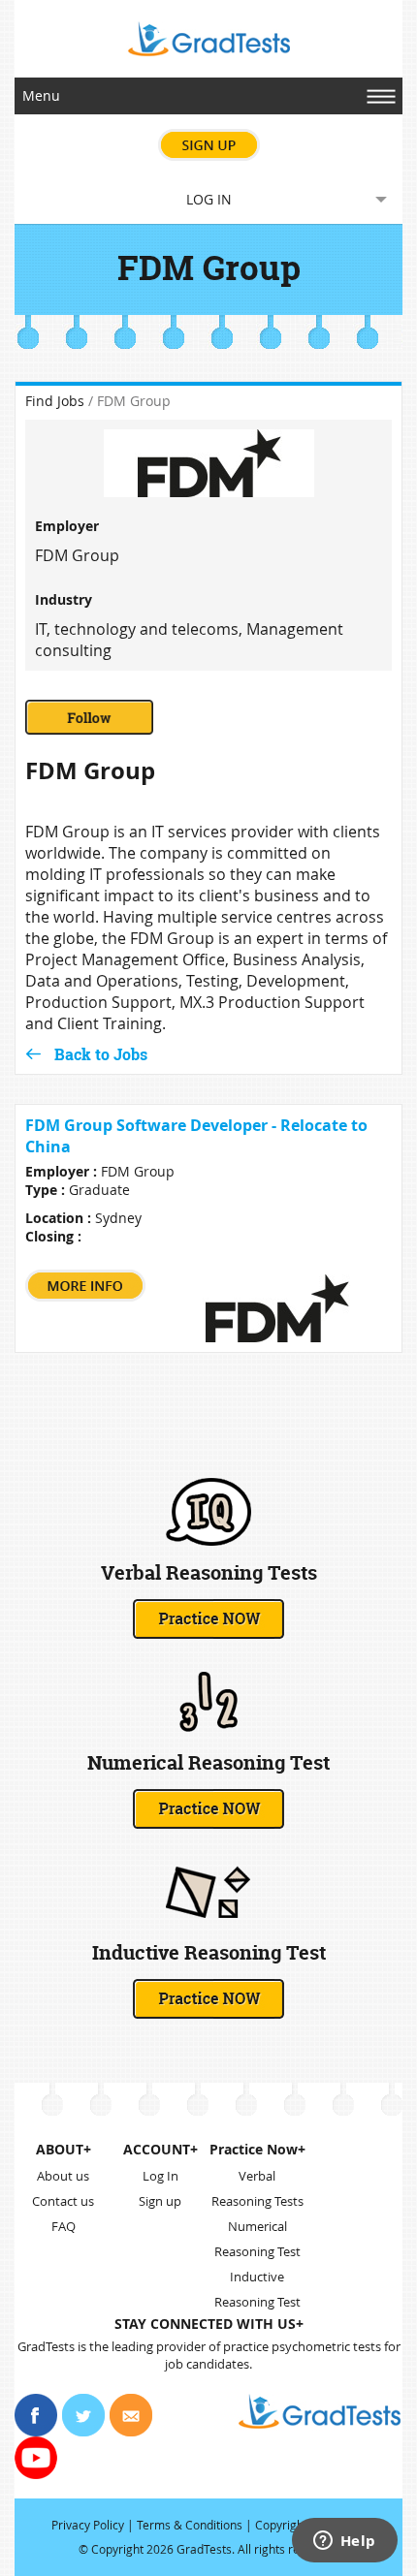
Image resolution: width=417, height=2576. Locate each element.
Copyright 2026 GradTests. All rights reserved (214, 2549)
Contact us (63, 2201)
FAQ (64, 2226)
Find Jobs (55, 401)
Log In (160, 2176)
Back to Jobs (101, 1054)
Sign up (160, 2201)
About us (63, 2176)
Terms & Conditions (190, 2525)
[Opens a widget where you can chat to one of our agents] (344, 2542)
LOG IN (209, 199)
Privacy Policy (88, 2525)
